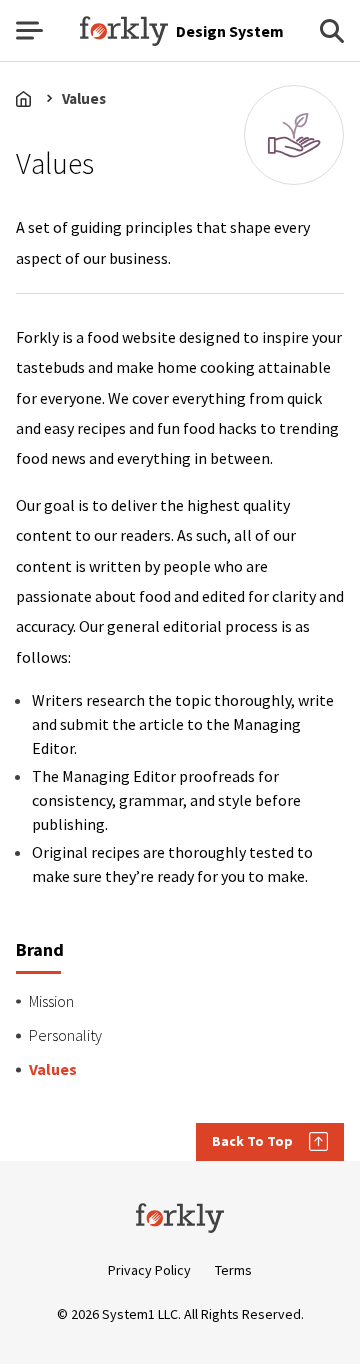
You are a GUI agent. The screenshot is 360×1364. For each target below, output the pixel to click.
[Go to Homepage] (180, 1218)
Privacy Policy (149, 1270)
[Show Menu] (29, 30)
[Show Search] (332, 31)
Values (84, 98)
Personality (65, 1035)
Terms (233, 1270)
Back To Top (252, 1141)
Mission (51, 1001)
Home (28, 98)
